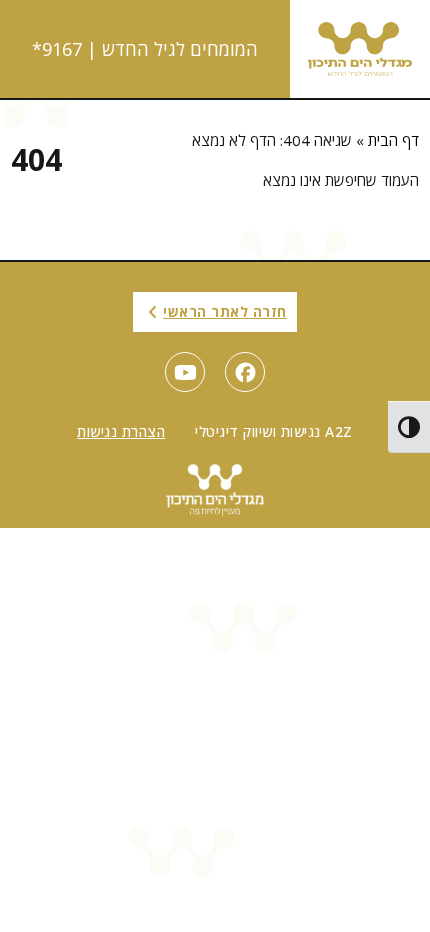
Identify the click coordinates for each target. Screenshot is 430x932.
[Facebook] (245, 372)
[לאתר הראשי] (360, 49)
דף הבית (393, 140)
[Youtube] (185, 372)
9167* (57, 49)
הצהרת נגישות (121, 431)
